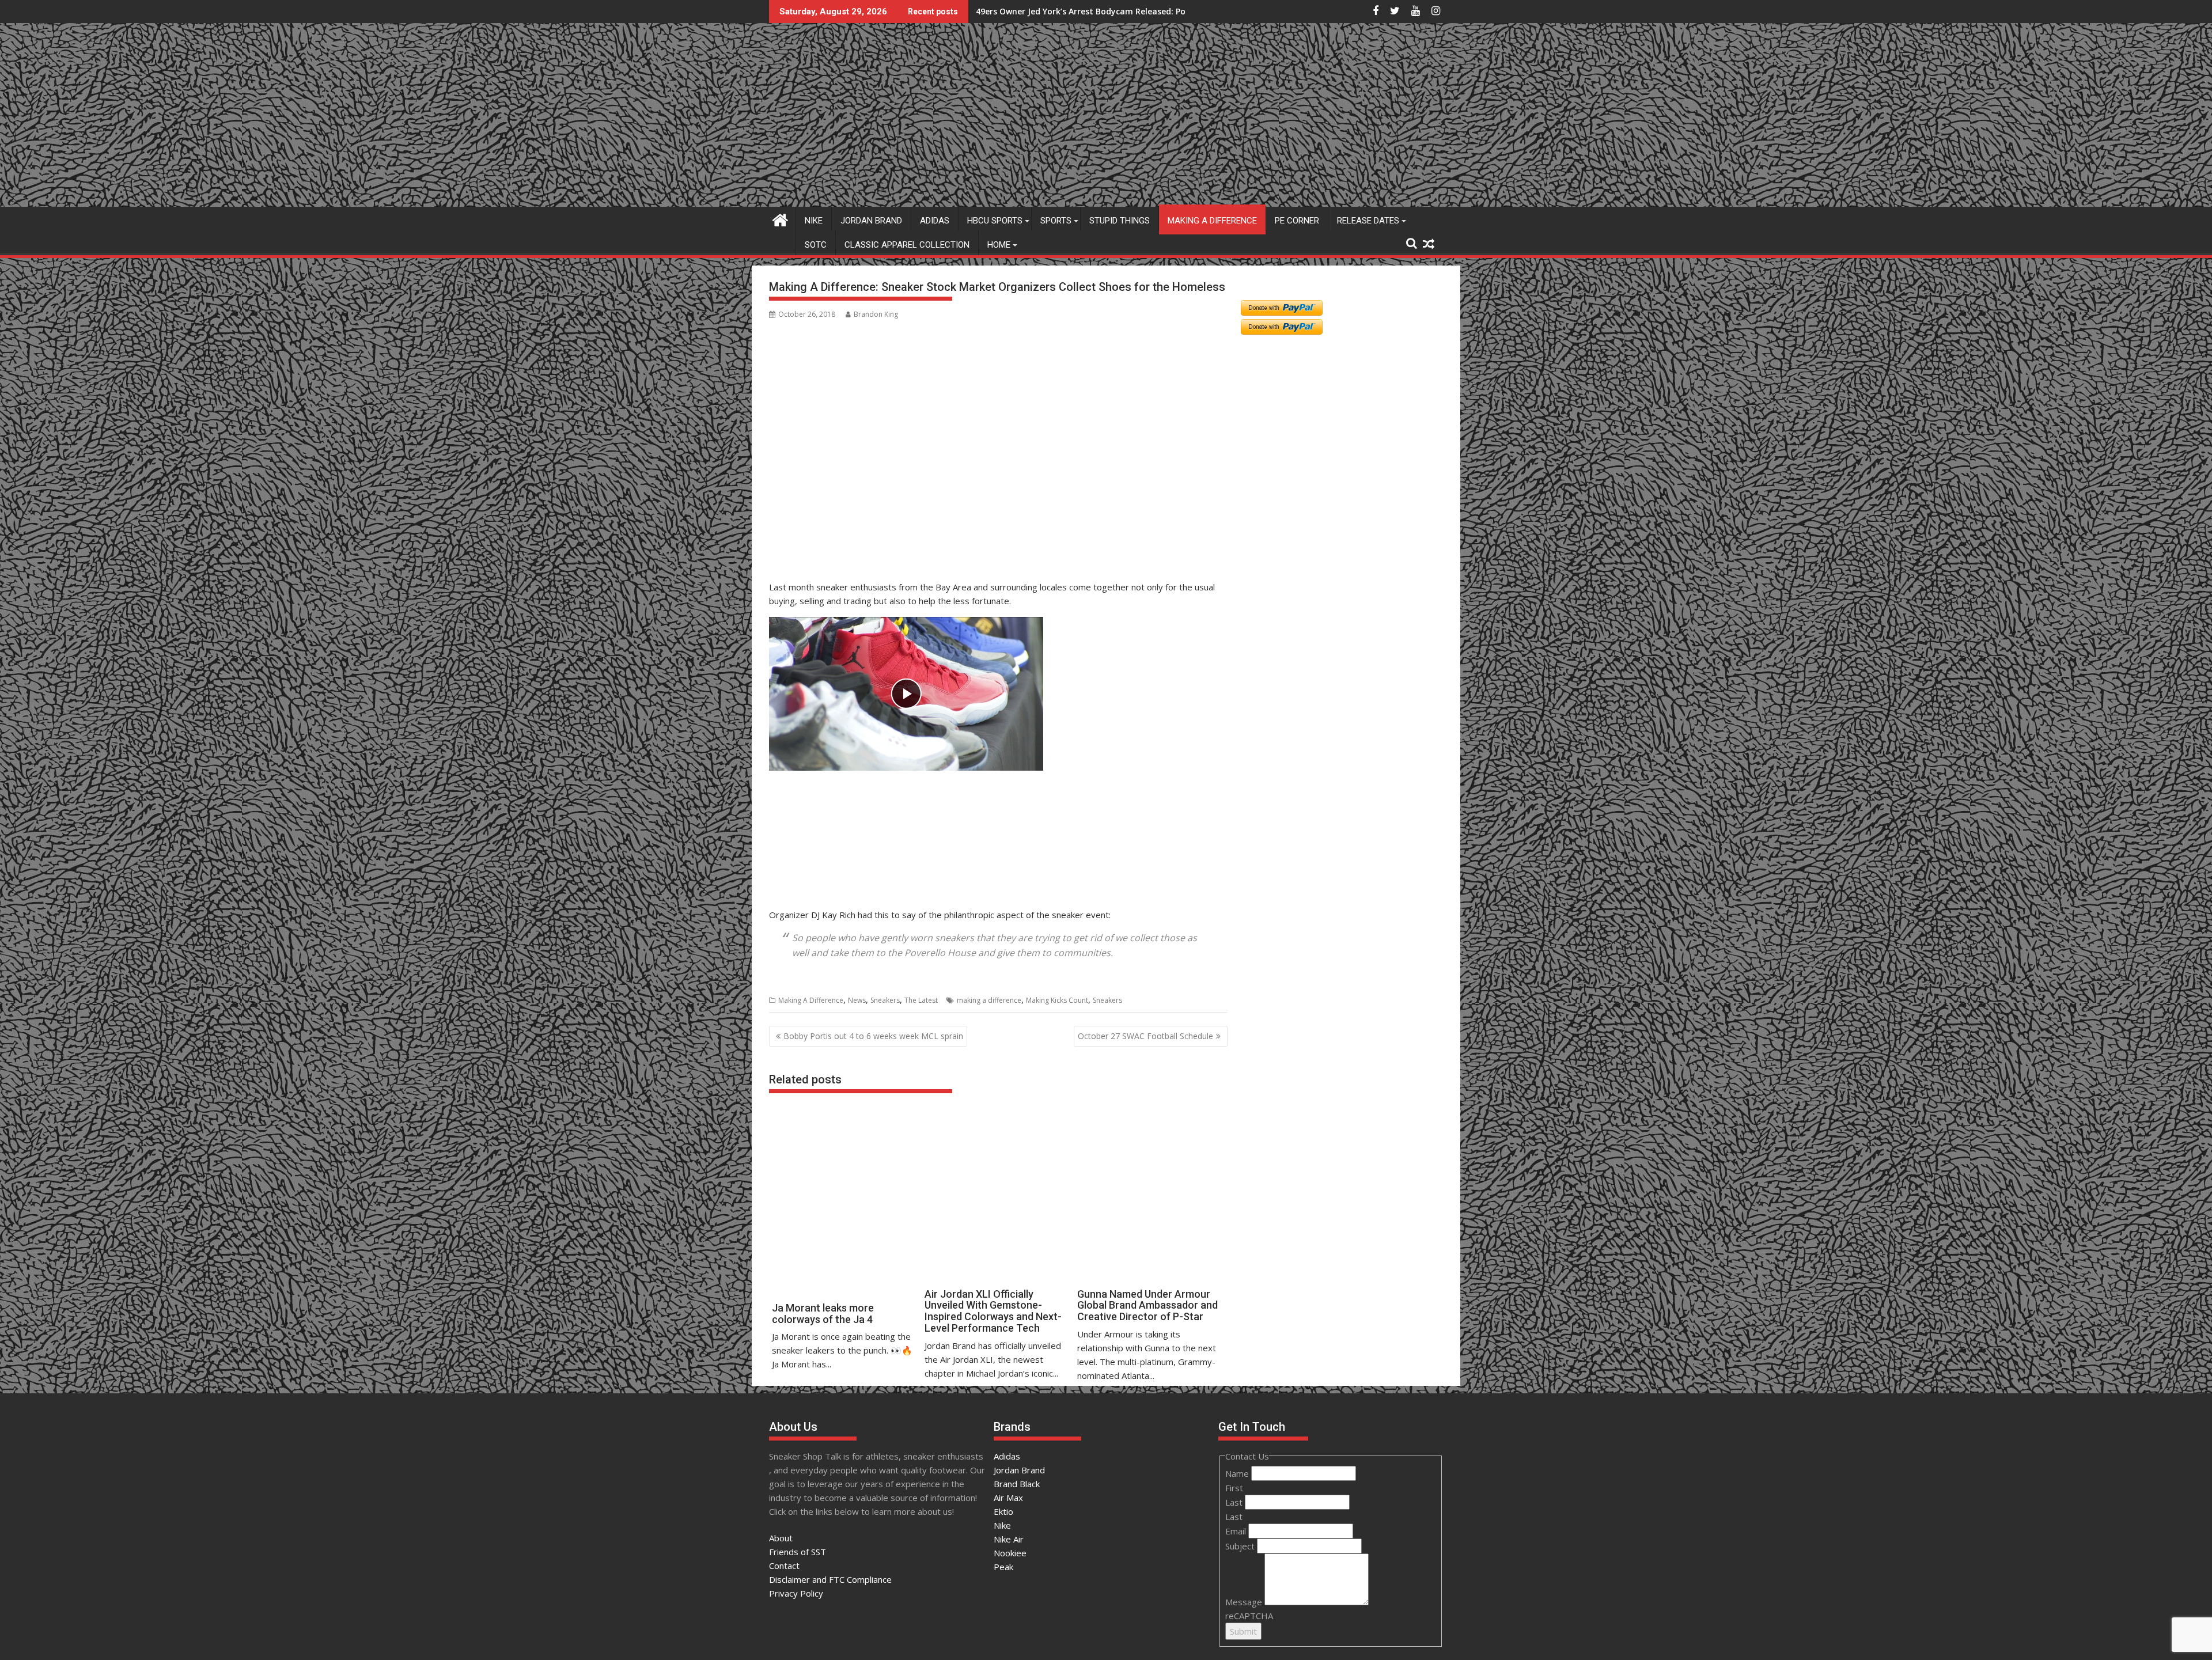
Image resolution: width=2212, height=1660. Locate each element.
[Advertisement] (825, 520)
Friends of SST (798, 1552)
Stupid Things (1120, 221)
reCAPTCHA (1249, 1616)
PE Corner (1297, 221)
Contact (784, 1566)
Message (1245, 1602)
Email (1237, 1531)
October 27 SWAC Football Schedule (1145, 1036)
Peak (1003, 1567)
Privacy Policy (796, 1593)
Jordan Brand (871, 221)
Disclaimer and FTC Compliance (830, 1579)
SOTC (816, 245)
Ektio (1003, 1511)
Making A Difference (1212, 221)
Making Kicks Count (1057, 1000)
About (781, 1538)
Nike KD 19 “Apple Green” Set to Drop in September (1079, 11)
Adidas (935, 221)
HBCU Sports (995, 221)
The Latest (921, 1000)
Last (1235, 1502)
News (857, 1000)
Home (999, 245)
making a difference (989, 1000)
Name (1238, 1473)
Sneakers (885, 1000)
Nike (814, 221)
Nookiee (1010, 1553)
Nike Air (1009, 1539)
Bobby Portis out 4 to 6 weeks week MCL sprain (873, 1036)
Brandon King (876, 314)
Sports (1056, 221)
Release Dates (1368, 221)
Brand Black (1017, 1484)
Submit (1243, 1631)
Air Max (1008, 1498)
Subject (1241, 1546)
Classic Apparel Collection (907, 245)
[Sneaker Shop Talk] (780, 219)
